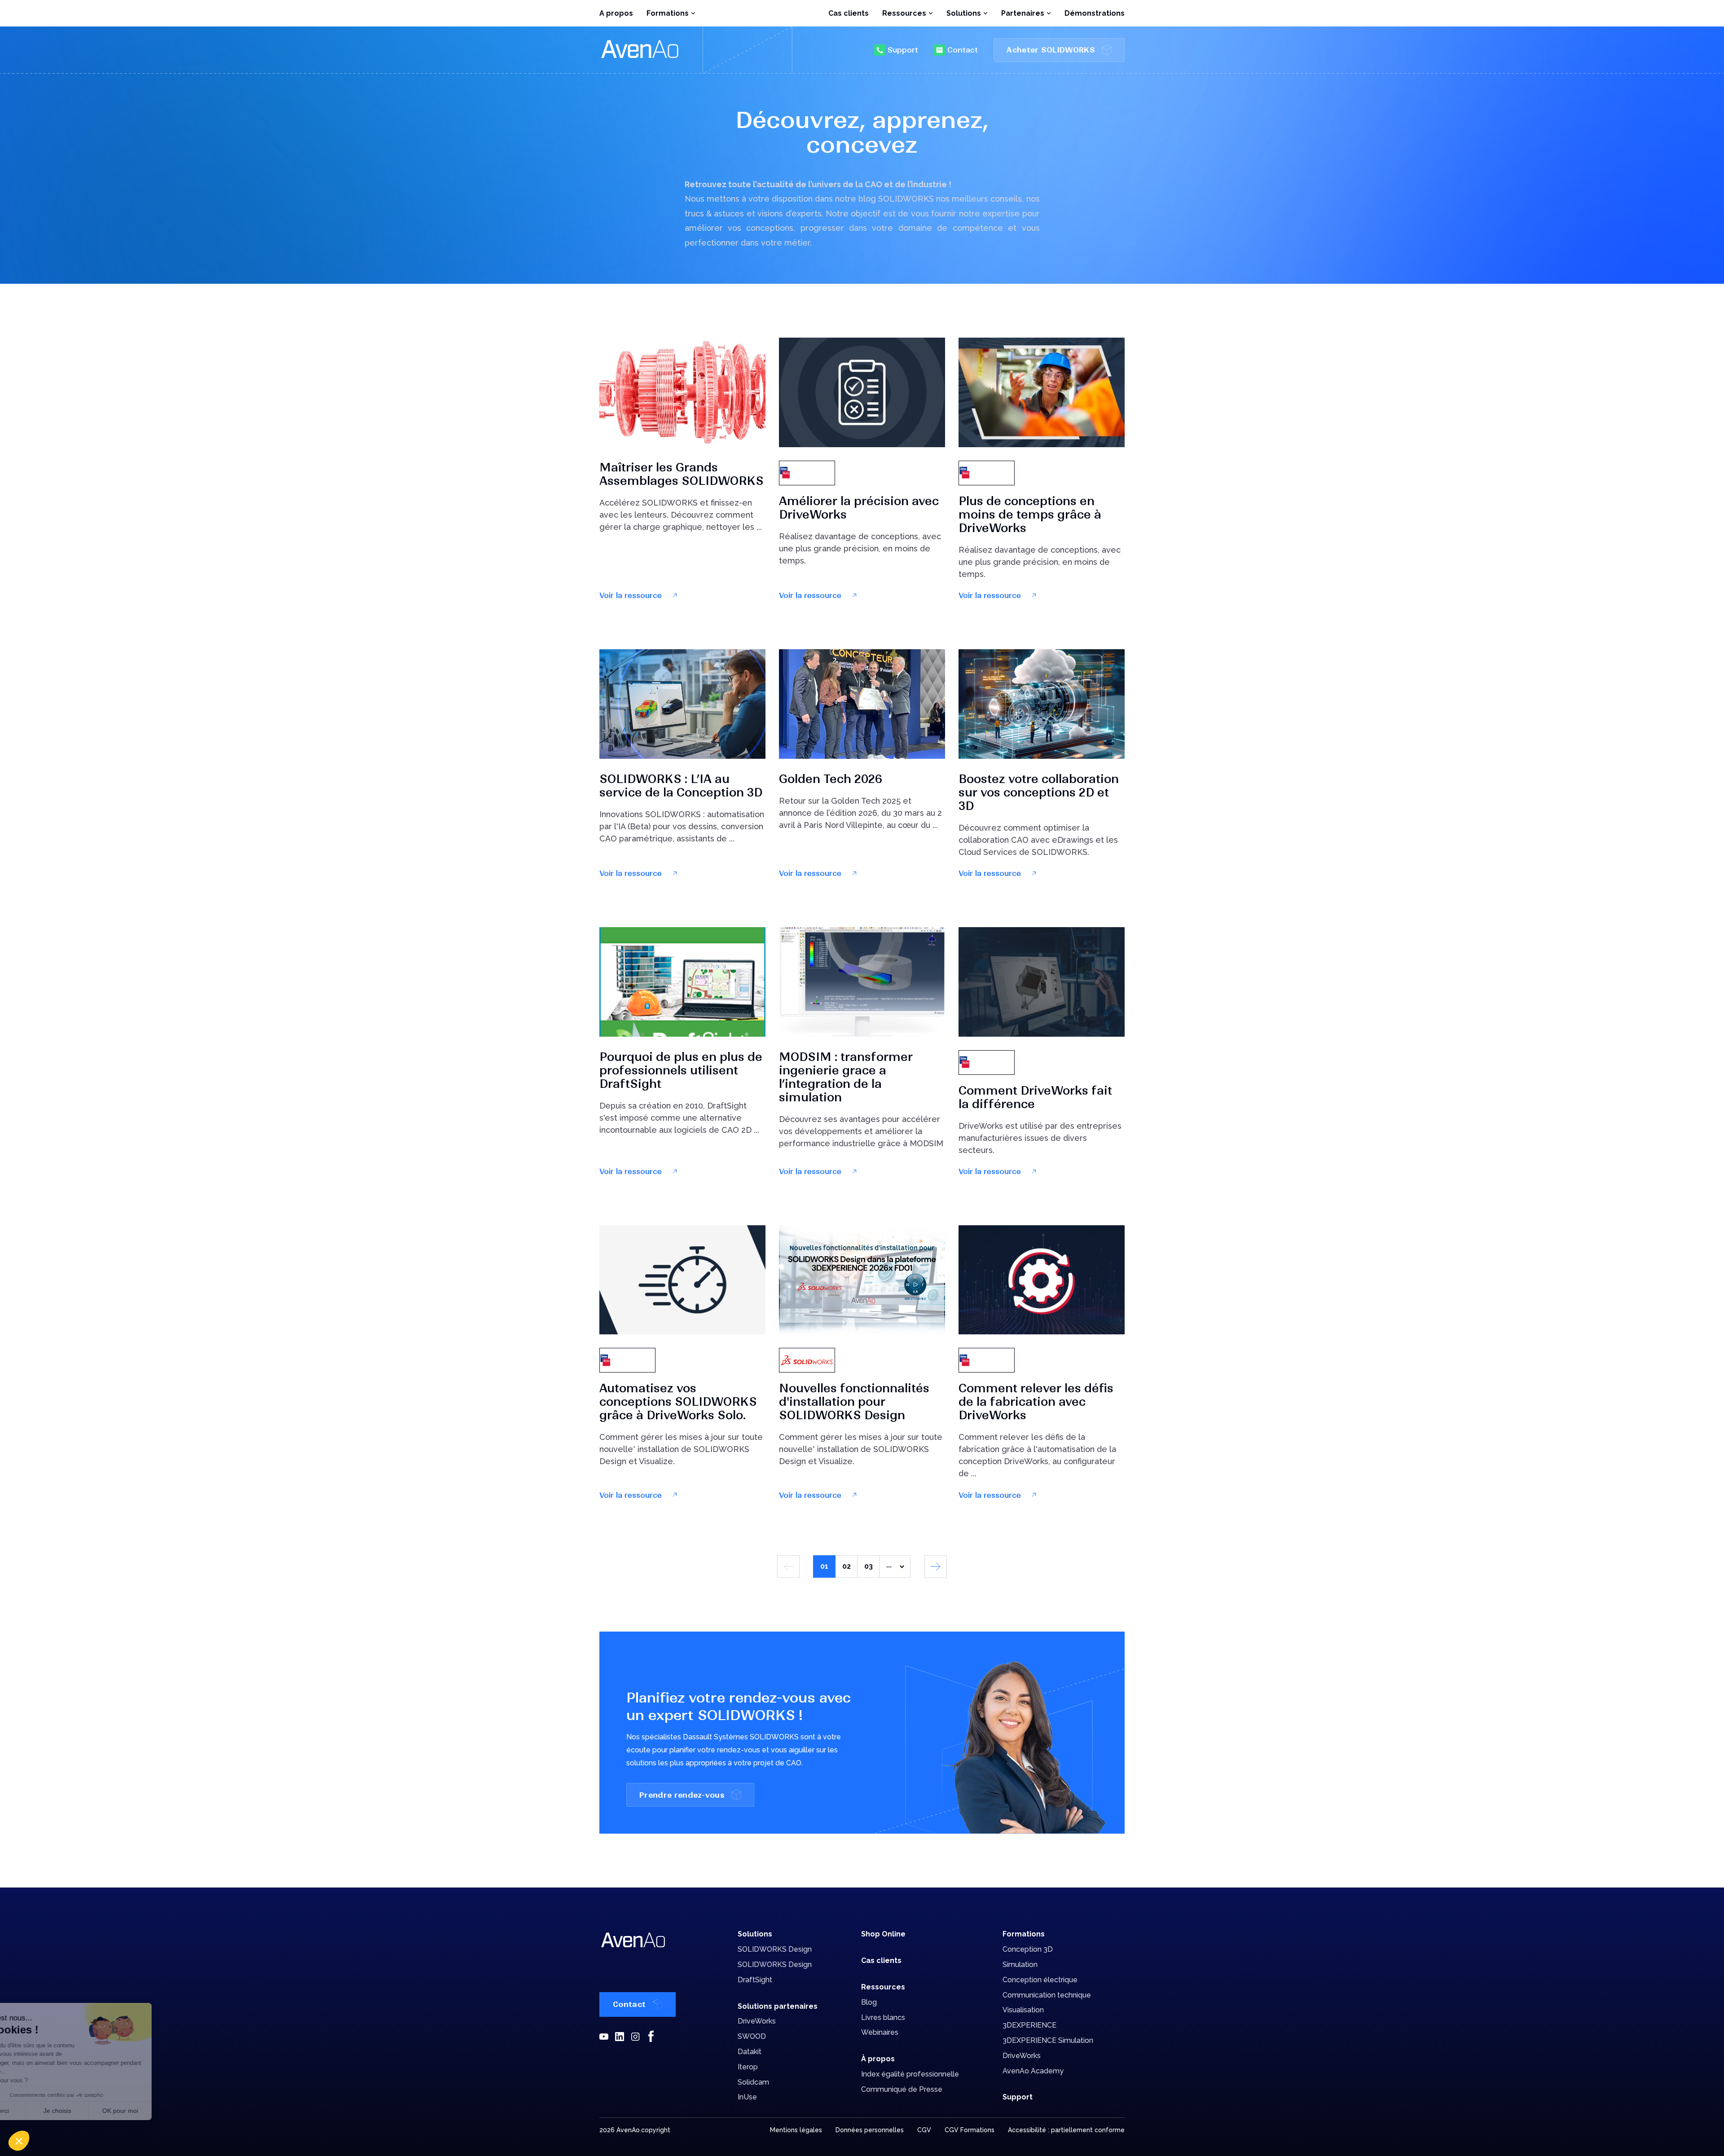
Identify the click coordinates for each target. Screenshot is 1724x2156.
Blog (869, 2002)
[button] (19, 2141)
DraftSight (755, 1980)
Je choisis (103, 2111)
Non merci (40, 2111)
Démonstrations (1095, 13)
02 (847, 1566)
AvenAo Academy (1033, 2071)
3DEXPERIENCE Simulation (1048, 2040)
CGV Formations (970, 2130)
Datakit (750, 2052)
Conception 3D (1028, 1949)
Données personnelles (870, 2130)
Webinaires (880, 2032)
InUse (747, 2097)
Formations (1024, 1934)
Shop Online (883, 1934)
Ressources (883, 1987)
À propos (878, 2059)
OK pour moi (166, 2111)
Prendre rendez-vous (682, 1795)
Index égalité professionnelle (910, 2074)
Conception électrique (1040, 1980)
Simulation (1020, 1965)
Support (903, 50)
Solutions (755, 1934)
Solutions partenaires (778, 2006)
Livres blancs (883, 2017)
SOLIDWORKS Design (775, 1949)
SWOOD (752, 2036)
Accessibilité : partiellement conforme (1066, 2130)
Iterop (748, 2067)
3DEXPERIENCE (1029, 2025)
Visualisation (1023, 2010)
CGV (924, 2130)
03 (869, 1566)
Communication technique (1047, 1995)
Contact (963, 50)
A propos (616, 13)
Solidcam (753, 2082)
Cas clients (849, 13)
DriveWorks (757, 2021)
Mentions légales (796, 2130)
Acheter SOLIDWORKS (1051, 50)
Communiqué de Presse (902, 2089)
